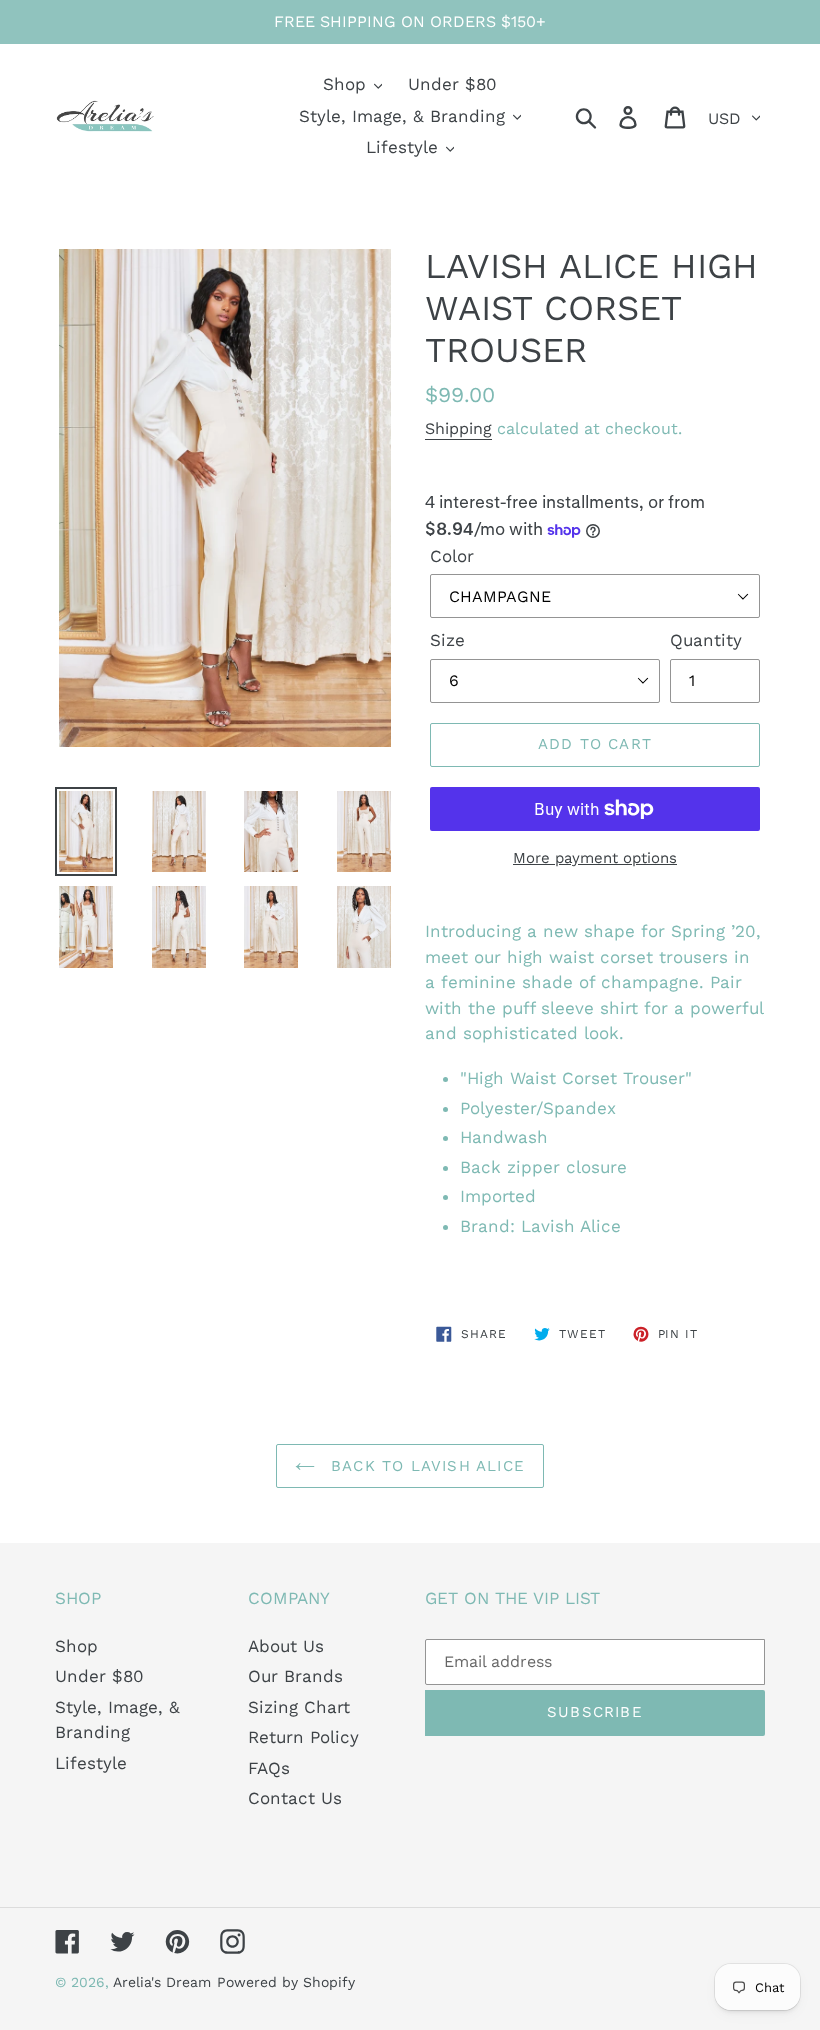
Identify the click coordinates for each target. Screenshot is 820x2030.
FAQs (269, 1768)
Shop (76, 1646)
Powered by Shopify (286, 1982)
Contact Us (295, 1798)
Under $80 (99, 1676)
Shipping (458, 428)
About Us (286, 1646)
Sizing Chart (299, 1707)
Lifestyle (91, 1763)
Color (452, 556)
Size (447, 640)
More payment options (595, 858)
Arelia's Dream (162, 1982)
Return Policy (303, 1737)
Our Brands (295, 1676)
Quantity (706, 640)
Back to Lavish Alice (425, 1466)
